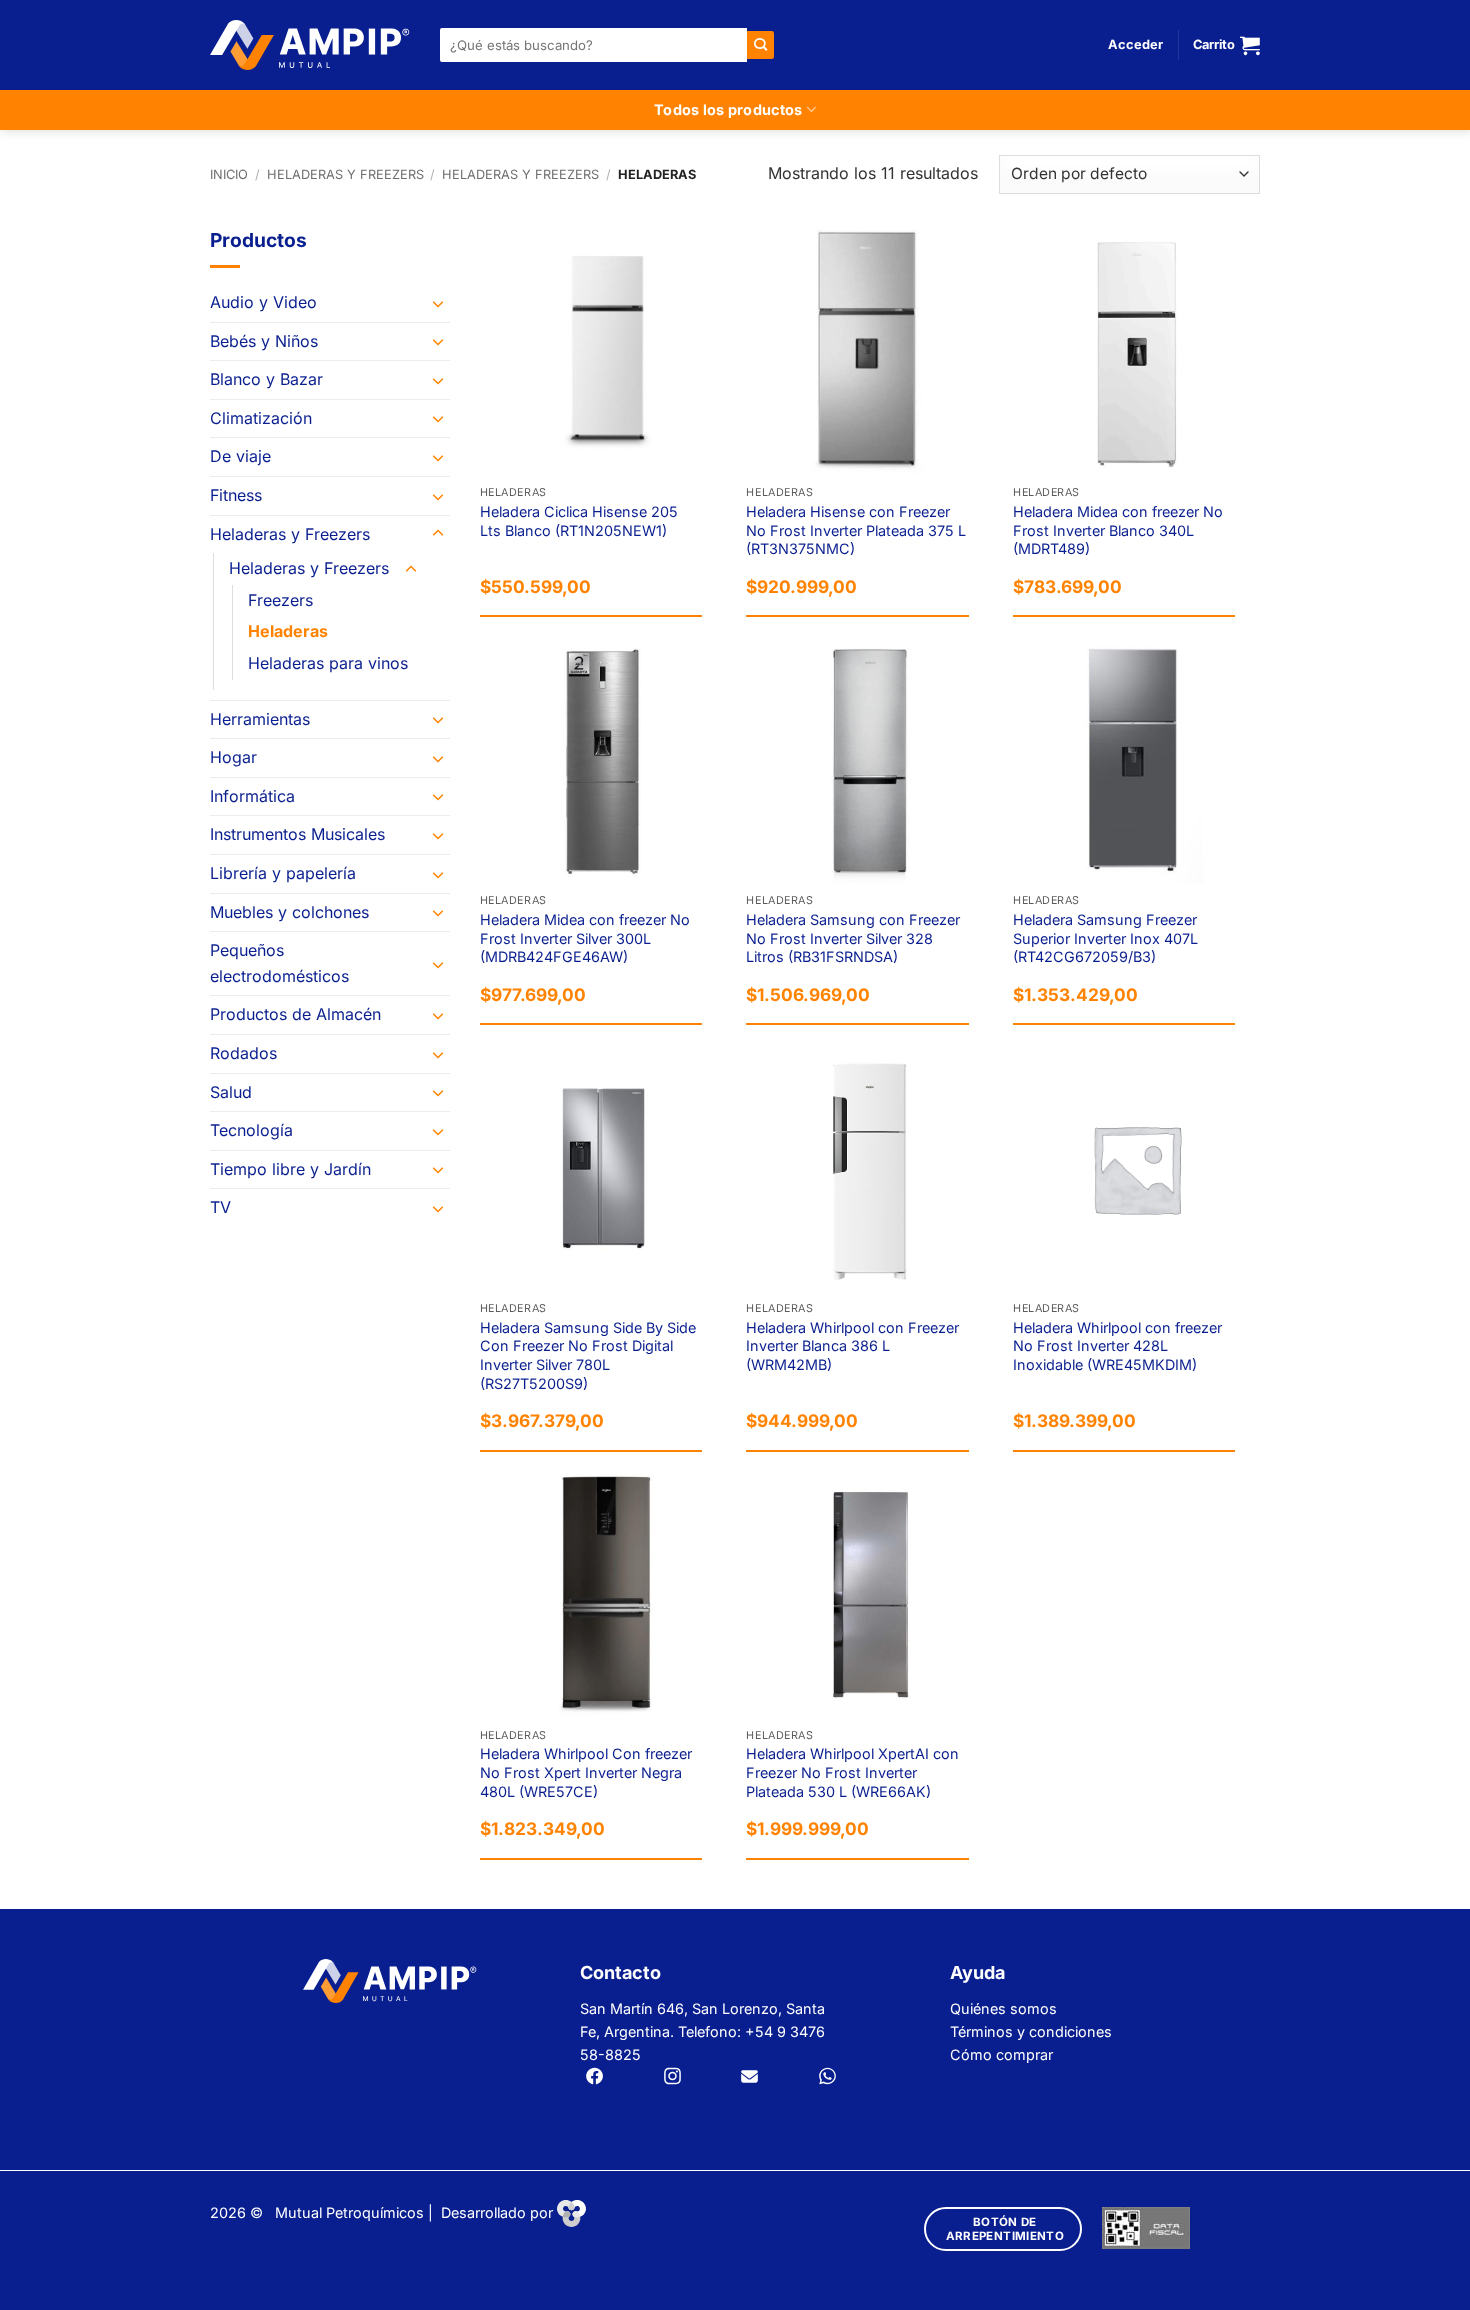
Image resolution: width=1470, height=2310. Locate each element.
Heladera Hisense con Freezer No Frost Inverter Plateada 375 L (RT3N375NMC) (856, 530)
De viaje (240, 456)
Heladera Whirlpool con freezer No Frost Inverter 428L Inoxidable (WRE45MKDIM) (1117, 1346)
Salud (231, 1092)
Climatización (261, 418)
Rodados (243, 1053)
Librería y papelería (283, 873)
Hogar (233, 757)
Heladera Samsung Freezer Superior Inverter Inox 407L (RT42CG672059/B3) (1105, 938)
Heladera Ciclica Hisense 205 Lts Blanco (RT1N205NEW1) (579, 521)
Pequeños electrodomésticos (279, 963)
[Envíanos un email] (749, 2078)
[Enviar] (760, 44)
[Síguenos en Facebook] (594, 2078)
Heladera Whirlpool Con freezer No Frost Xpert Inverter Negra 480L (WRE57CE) (586, 1772)
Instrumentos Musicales (297, 834)
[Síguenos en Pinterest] (827, 2078)
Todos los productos (728, 109)
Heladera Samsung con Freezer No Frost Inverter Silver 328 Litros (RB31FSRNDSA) (853, 938)
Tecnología (251, 1130)
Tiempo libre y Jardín (290, 1169)
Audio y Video (263, 302)
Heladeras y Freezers (345, 174)
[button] (1135, 45)
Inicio (229, 174)
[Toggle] (438, 303)
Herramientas (260, 719)
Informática (252, 796)
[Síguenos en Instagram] (672, 2078)
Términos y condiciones (1031, 2031)
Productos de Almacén (295, 1014)
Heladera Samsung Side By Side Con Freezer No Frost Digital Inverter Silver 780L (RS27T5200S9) (588, 1355)
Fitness (236, 495)
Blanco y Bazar (266, 379)
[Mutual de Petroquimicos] (310, 45)
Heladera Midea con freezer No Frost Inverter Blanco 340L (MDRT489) (1118, 530)
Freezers (280, 600)
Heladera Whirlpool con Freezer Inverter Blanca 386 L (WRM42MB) (852, 1346)
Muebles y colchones (289, 912)
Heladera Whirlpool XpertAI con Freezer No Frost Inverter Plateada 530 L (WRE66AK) (852, 1772)
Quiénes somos (1003, 2008)
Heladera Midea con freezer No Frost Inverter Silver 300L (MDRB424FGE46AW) (585, 938)
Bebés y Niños (264, 341)
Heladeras (288, 631)
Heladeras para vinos (328, 663)
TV (220, 1207)
